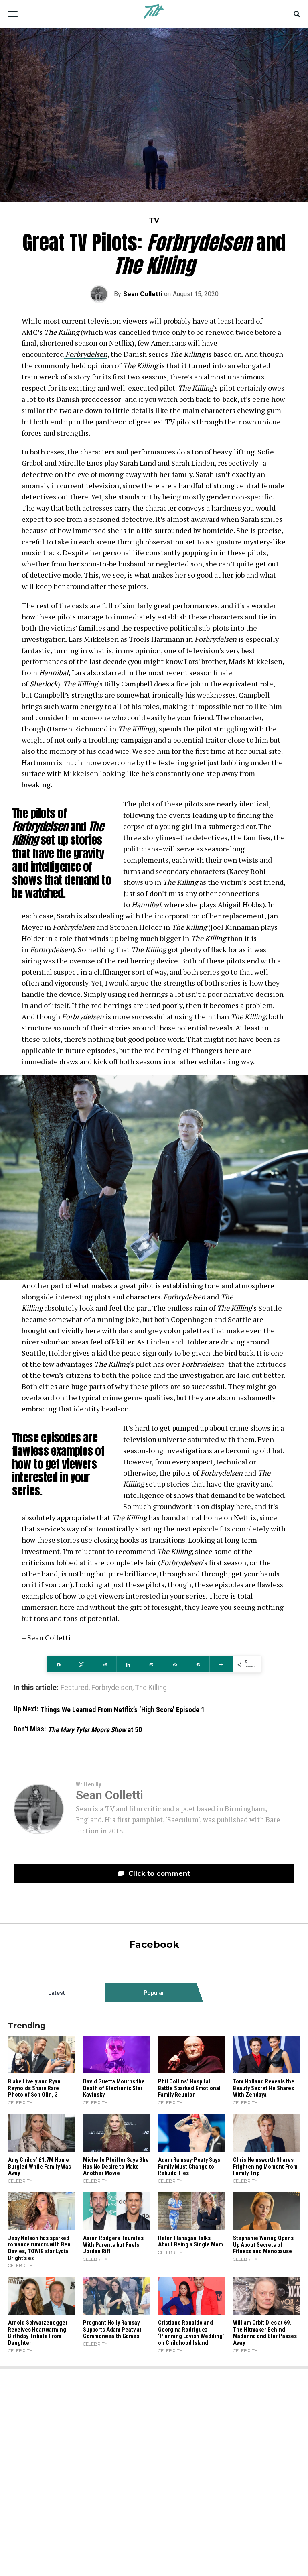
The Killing (151, 1688)
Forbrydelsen (112, 1688)
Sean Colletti (143, 294)
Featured (75, 1688)
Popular (154, 1993)
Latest (57, 1993)
